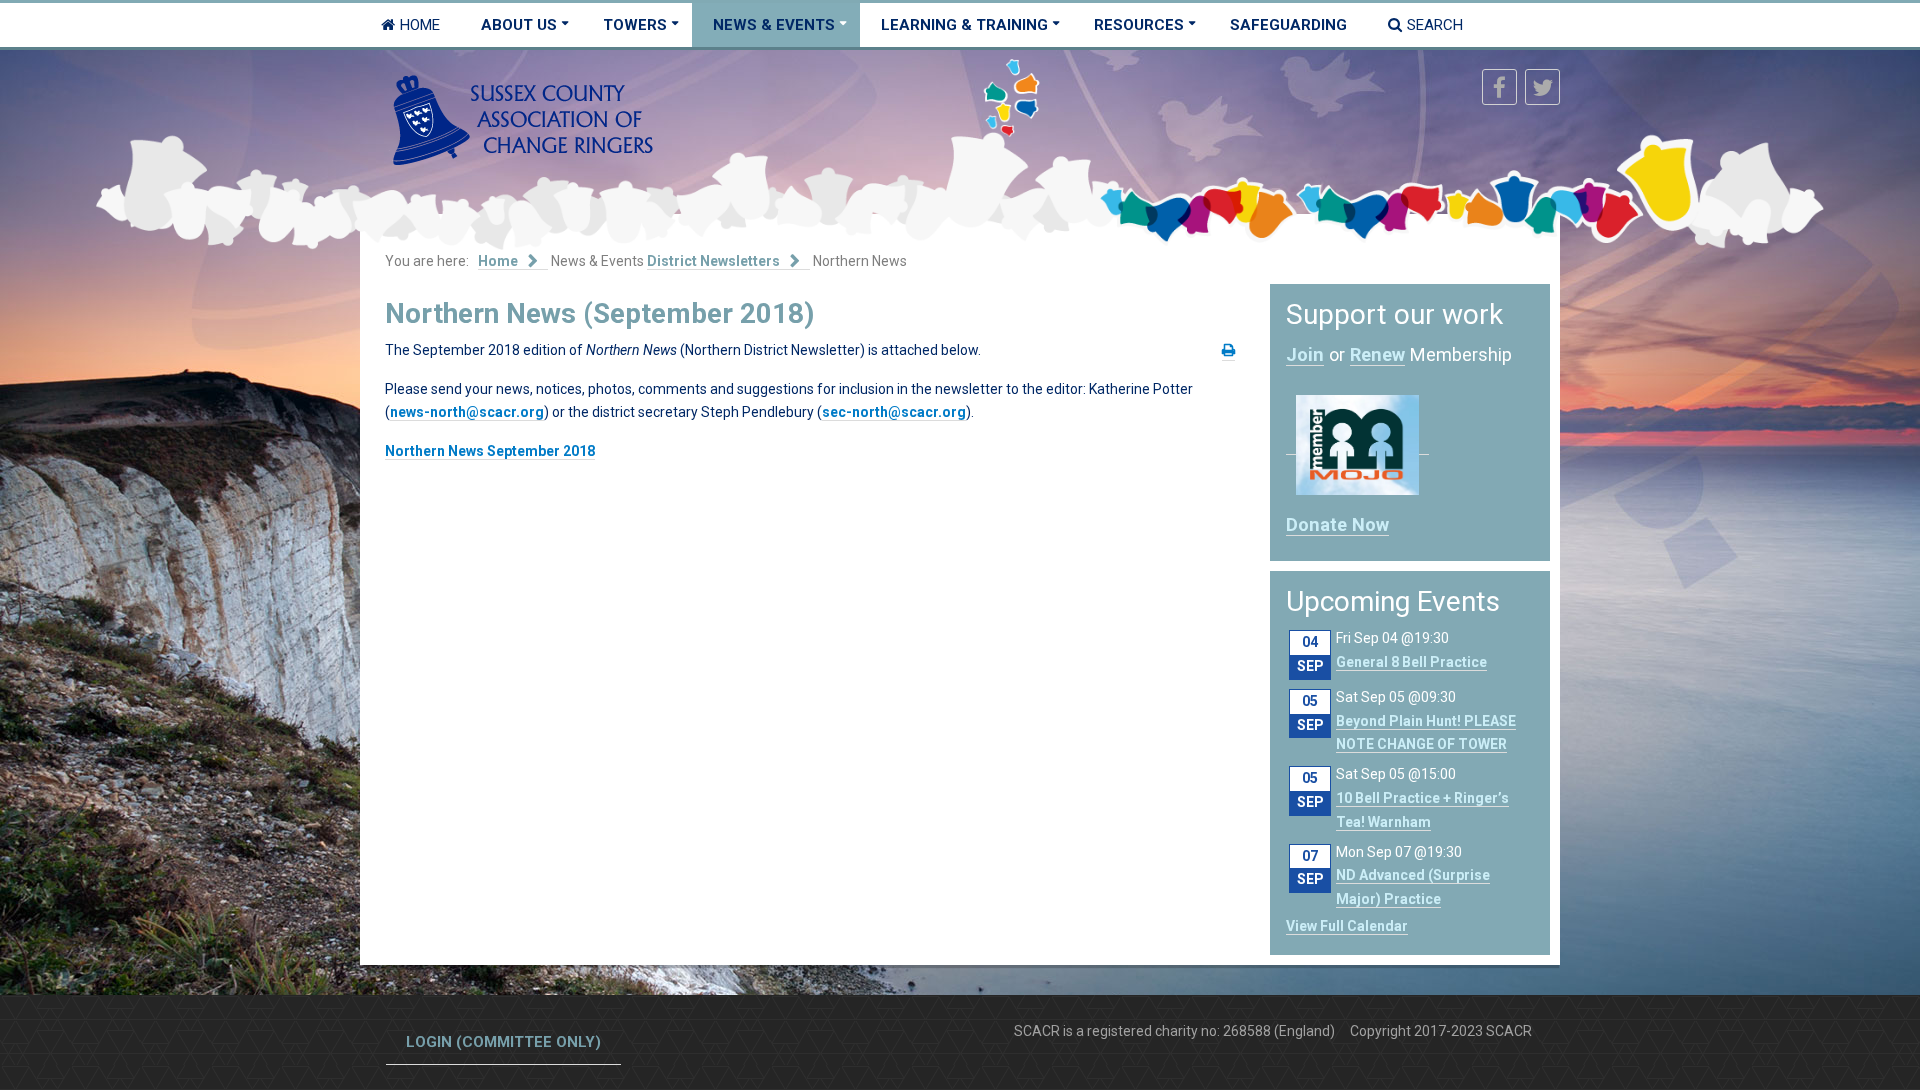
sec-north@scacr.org (894, 412)
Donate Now (1337, 524)
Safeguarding (1288, 25)
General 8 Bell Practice (1411, 662)
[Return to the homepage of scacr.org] (523, 119)
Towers (635, 25)
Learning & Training (964, 25)
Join (1305, 354)
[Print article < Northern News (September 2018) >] (1228, 350)
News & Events (774, 25)
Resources (1139, 25)
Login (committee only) (503, 1042)
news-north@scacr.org (467, 412)
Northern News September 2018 (490, 451)
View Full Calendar (1347, 926)
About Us (519, 25)
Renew (1377, 354)
